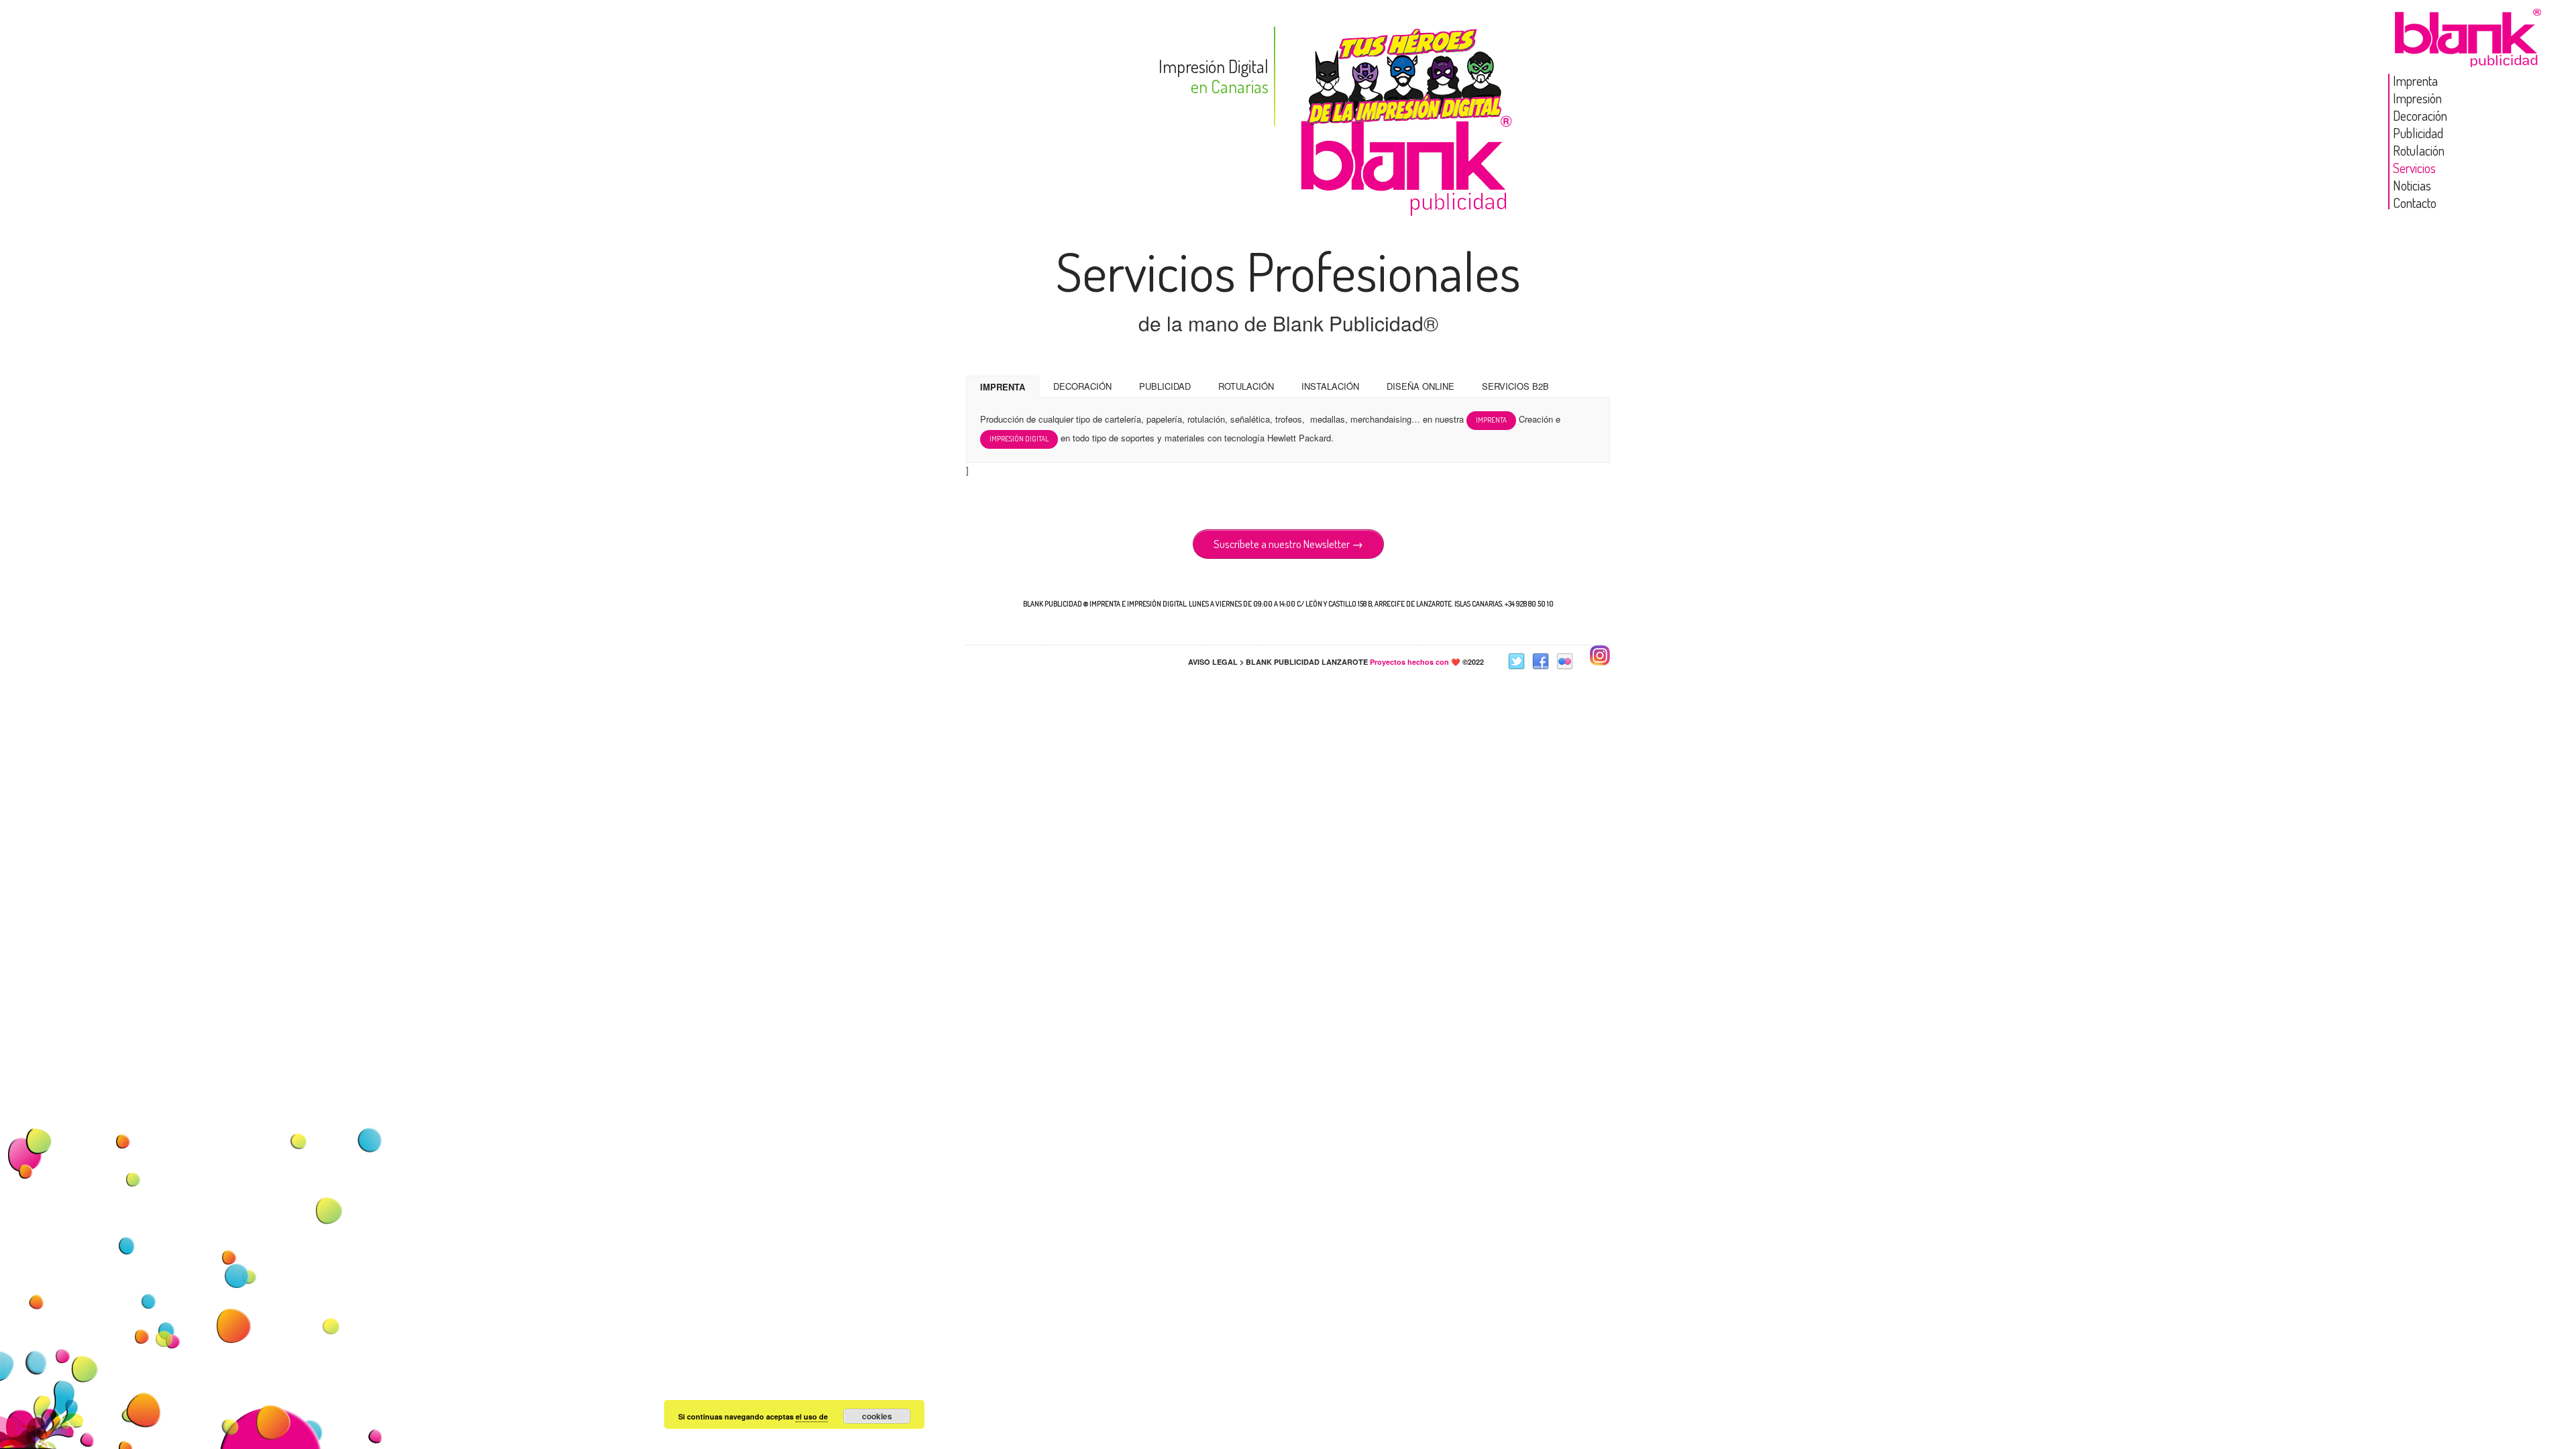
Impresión (2417, 98)
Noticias (2412, 185)
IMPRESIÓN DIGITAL (1019, 439)
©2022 (1427, 662)
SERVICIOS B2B (1515, 386)
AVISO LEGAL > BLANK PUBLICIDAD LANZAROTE (1278, 662)
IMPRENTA (1003, 387)
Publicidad (2418, 133)
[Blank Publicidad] (2469, 56)
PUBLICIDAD (1165, 386)
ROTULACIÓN (1246, 386)
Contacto (2415, 203)
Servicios (2414, 168)
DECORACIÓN (1082, 386)
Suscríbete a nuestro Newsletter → (1288, 544)
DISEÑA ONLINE (1420, 386)
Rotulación (2419, 150)
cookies (877, 1416)
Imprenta (2415, 80)
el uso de (812, 1416)
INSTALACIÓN (1330, 386)
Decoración (2420, 115)
